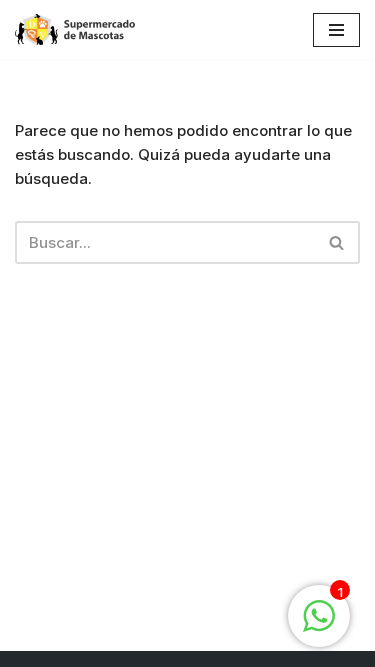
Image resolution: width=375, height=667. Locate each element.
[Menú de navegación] (336, 30)
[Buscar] (337, 242)
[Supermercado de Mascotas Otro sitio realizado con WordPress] (75, 29)
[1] (319, 626)
